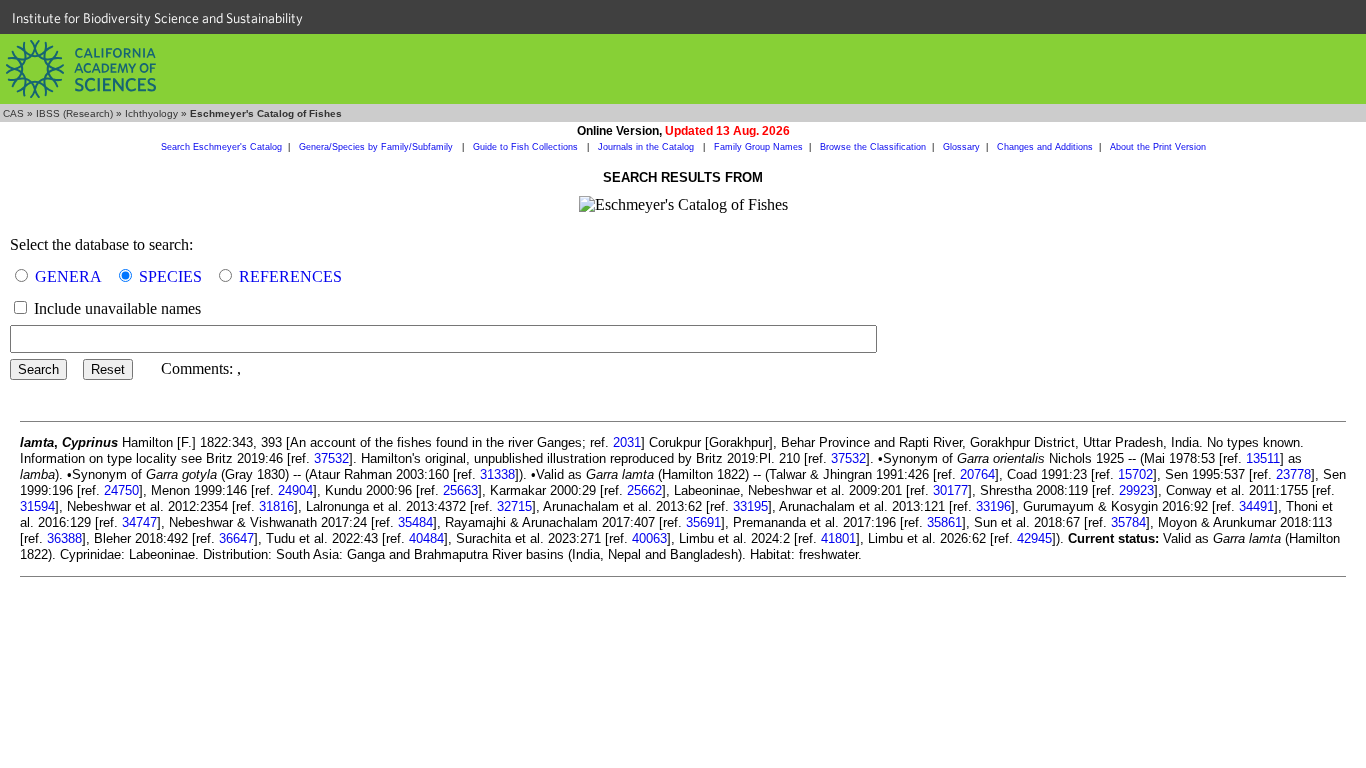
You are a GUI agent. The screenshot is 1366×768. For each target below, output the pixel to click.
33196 (993, 506)
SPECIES (170, 276)
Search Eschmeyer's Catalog (221, 147)
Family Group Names (758, 147)
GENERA (68, 276)
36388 (64, 538)
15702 (1135, 474)
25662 (644, 490)
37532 (331, 458)
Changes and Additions (1045, 147)
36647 (236, 538)
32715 (514, 506)
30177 (950, 490)
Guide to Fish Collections (527, 147)
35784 (1128, 522)
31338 (497, 474)
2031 (627, 442)
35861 (944, 522)
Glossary (961, 147)
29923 (1136, 490)
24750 (121, 490)
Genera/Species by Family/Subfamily (377, 147)
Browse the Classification (873, 147)
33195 (750, 506)
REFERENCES (290, 276)
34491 (1256, 506)
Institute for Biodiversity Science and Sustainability (157, 18)
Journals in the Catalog (647, 147)
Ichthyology (151, 113)
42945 (1034, 538)
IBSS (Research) (74, 113)
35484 (415, 522)
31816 (276, 506)
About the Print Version (1158, 147)
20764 (977, 474)
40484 (426, 538)
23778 (1293, 474)
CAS (13, 113)
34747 (139, 522)
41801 (838, 538)
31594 (37, 506)
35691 (703, 522)
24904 (295, 490)
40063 (649, 538)
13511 (1263, 458)
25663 (460, 490)
